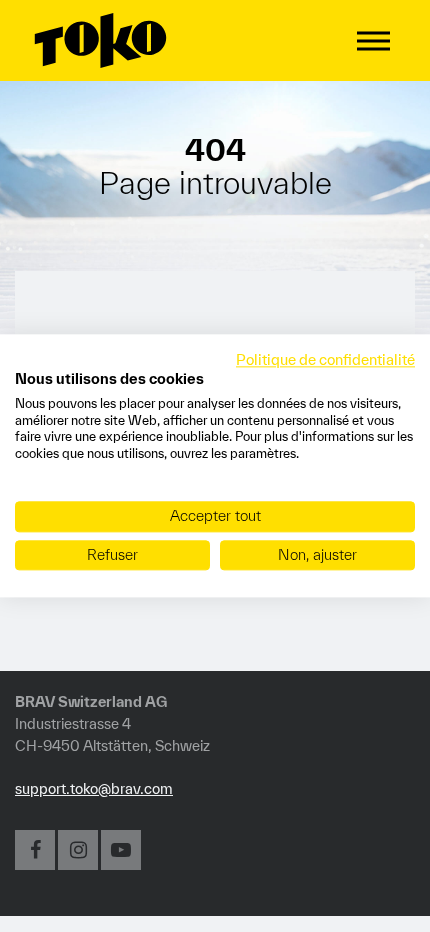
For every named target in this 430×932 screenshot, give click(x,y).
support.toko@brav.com (94, 788)
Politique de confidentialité (325, 359)
